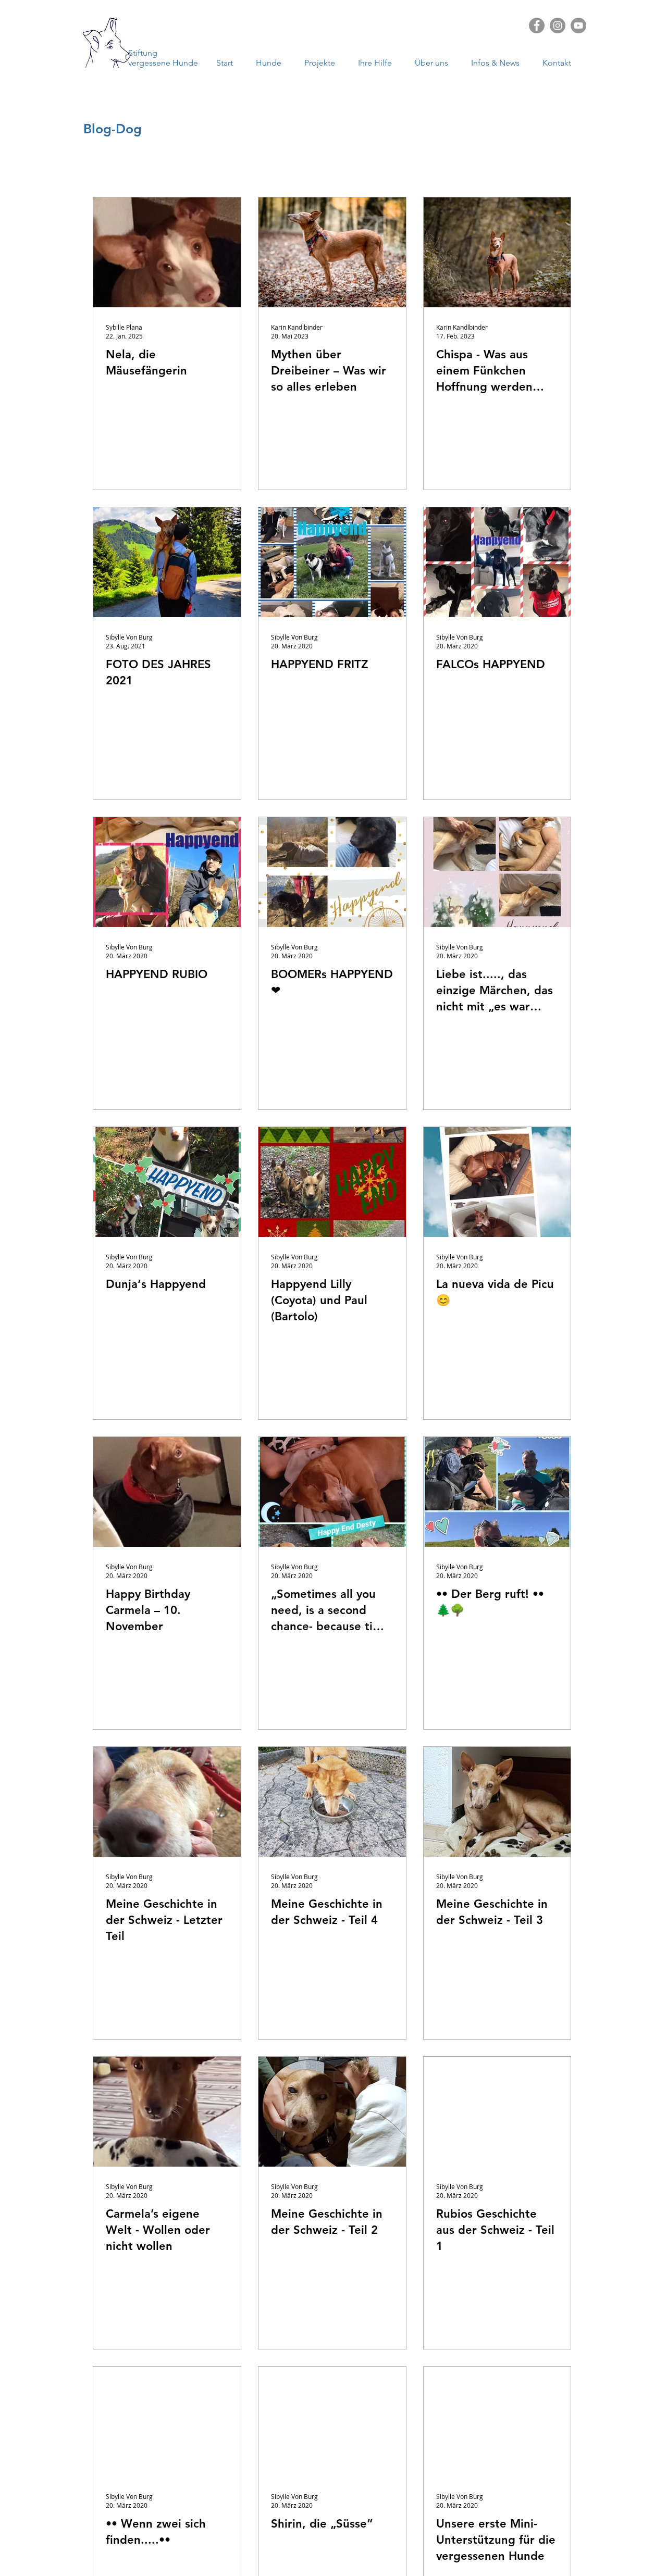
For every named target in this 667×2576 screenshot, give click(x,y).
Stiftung (143, 53)
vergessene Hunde (163, 63)
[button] (499, 63)
